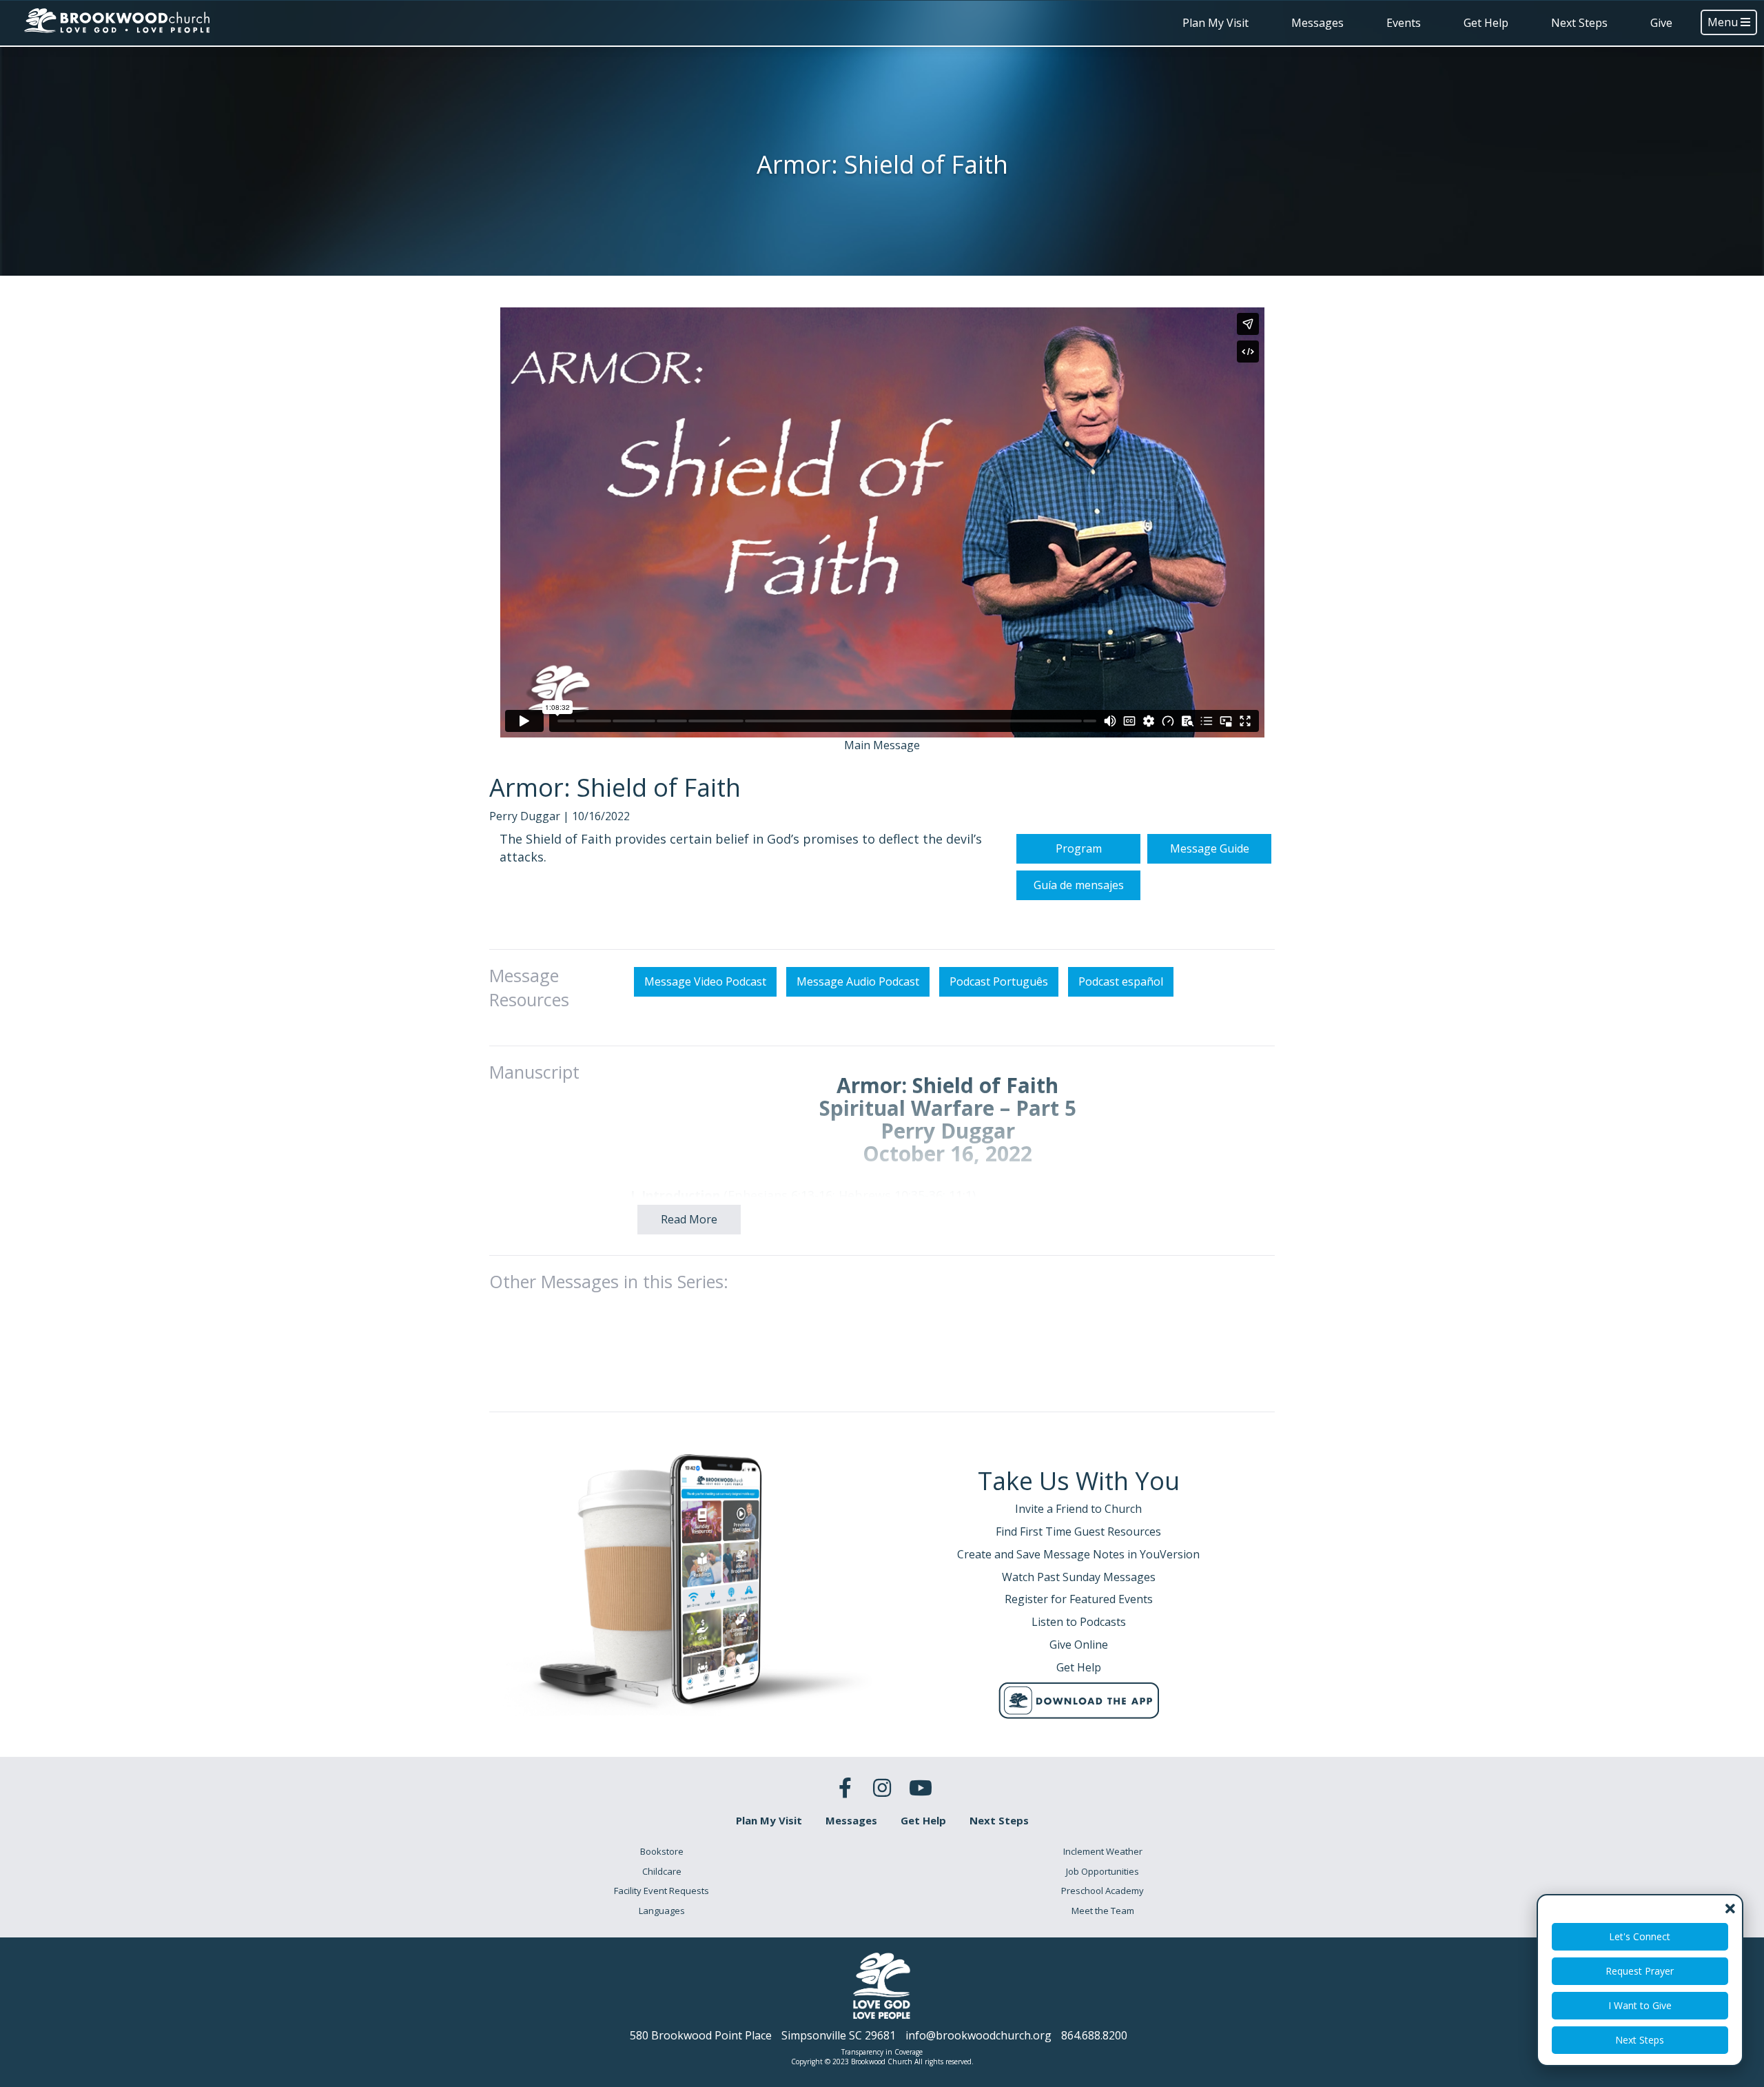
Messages (1317, 23)
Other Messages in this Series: (609, 1281)
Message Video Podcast (705, 981)
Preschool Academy (1102, 1891)
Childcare (662, 1871)
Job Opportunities (1102, 1871)
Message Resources (529, 988)
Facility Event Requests (661, 1891)
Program (1079, 848)
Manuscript (534, 1072)
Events (1404, 23)
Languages (662, 1911)
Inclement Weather (1103, 1851)
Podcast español (1121, 981)
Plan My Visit (1216, 23)
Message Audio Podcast (858, 981)
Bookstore (662, 1851)
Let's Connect (1640, 1936)
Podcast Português (999, 981)
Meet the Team (1103, 1911)
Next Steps (1579, 23)
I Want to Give (1640, 2005)
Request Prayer (1640, 1971)
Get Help (1486, 23)
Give (1661, 23)
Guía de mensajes (1079, 885)
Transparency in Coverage (882, 2052)
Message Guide (1210, 848)
